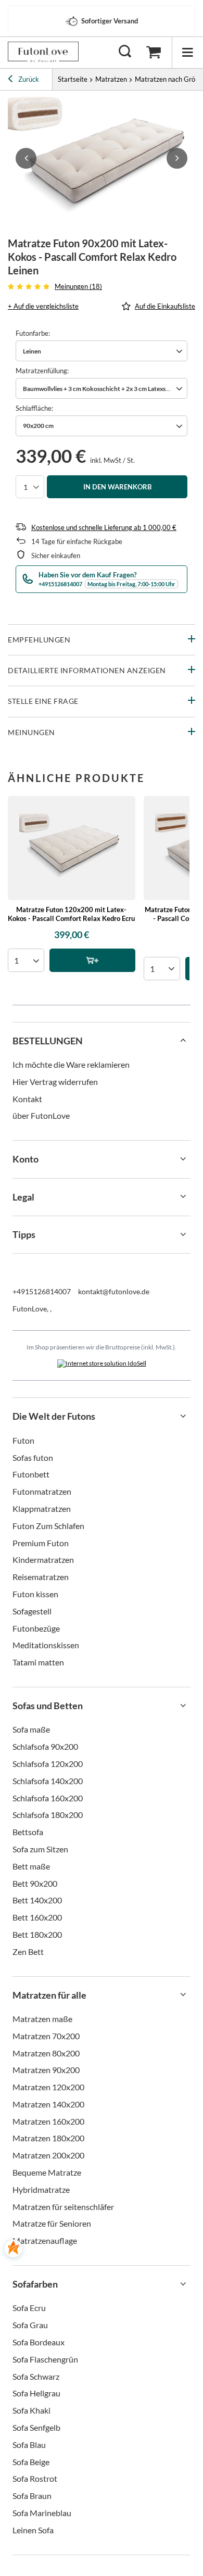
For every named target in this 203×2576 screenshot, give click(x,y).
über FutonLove (41, 1115)
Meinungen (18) (78, 286)
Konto (26, 1159)
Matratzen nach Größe (169, 79)
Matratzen (111, 79)
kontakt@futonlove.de (114, 1291)
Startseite (73, 79)
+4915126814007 (42, 1291)
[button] (26, 158)
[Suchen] (125, 52)
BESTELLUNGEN (48, 1041)
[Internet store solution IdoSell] (102, 1363)
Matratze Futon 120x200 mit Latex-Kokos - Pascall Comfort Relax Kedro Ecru (71, 914)
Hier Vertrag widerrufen (55, 1082)
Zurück (28, 79)
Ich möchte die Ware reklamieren (71, 1064)
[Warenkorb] (154, 52)
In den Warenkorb (117, 487)
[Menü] (187, 52)
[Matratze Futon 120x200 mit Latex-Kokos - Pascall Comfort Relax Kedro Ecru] (72, 848)
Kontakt (27, 1099)
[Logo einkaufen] (43, 52)
